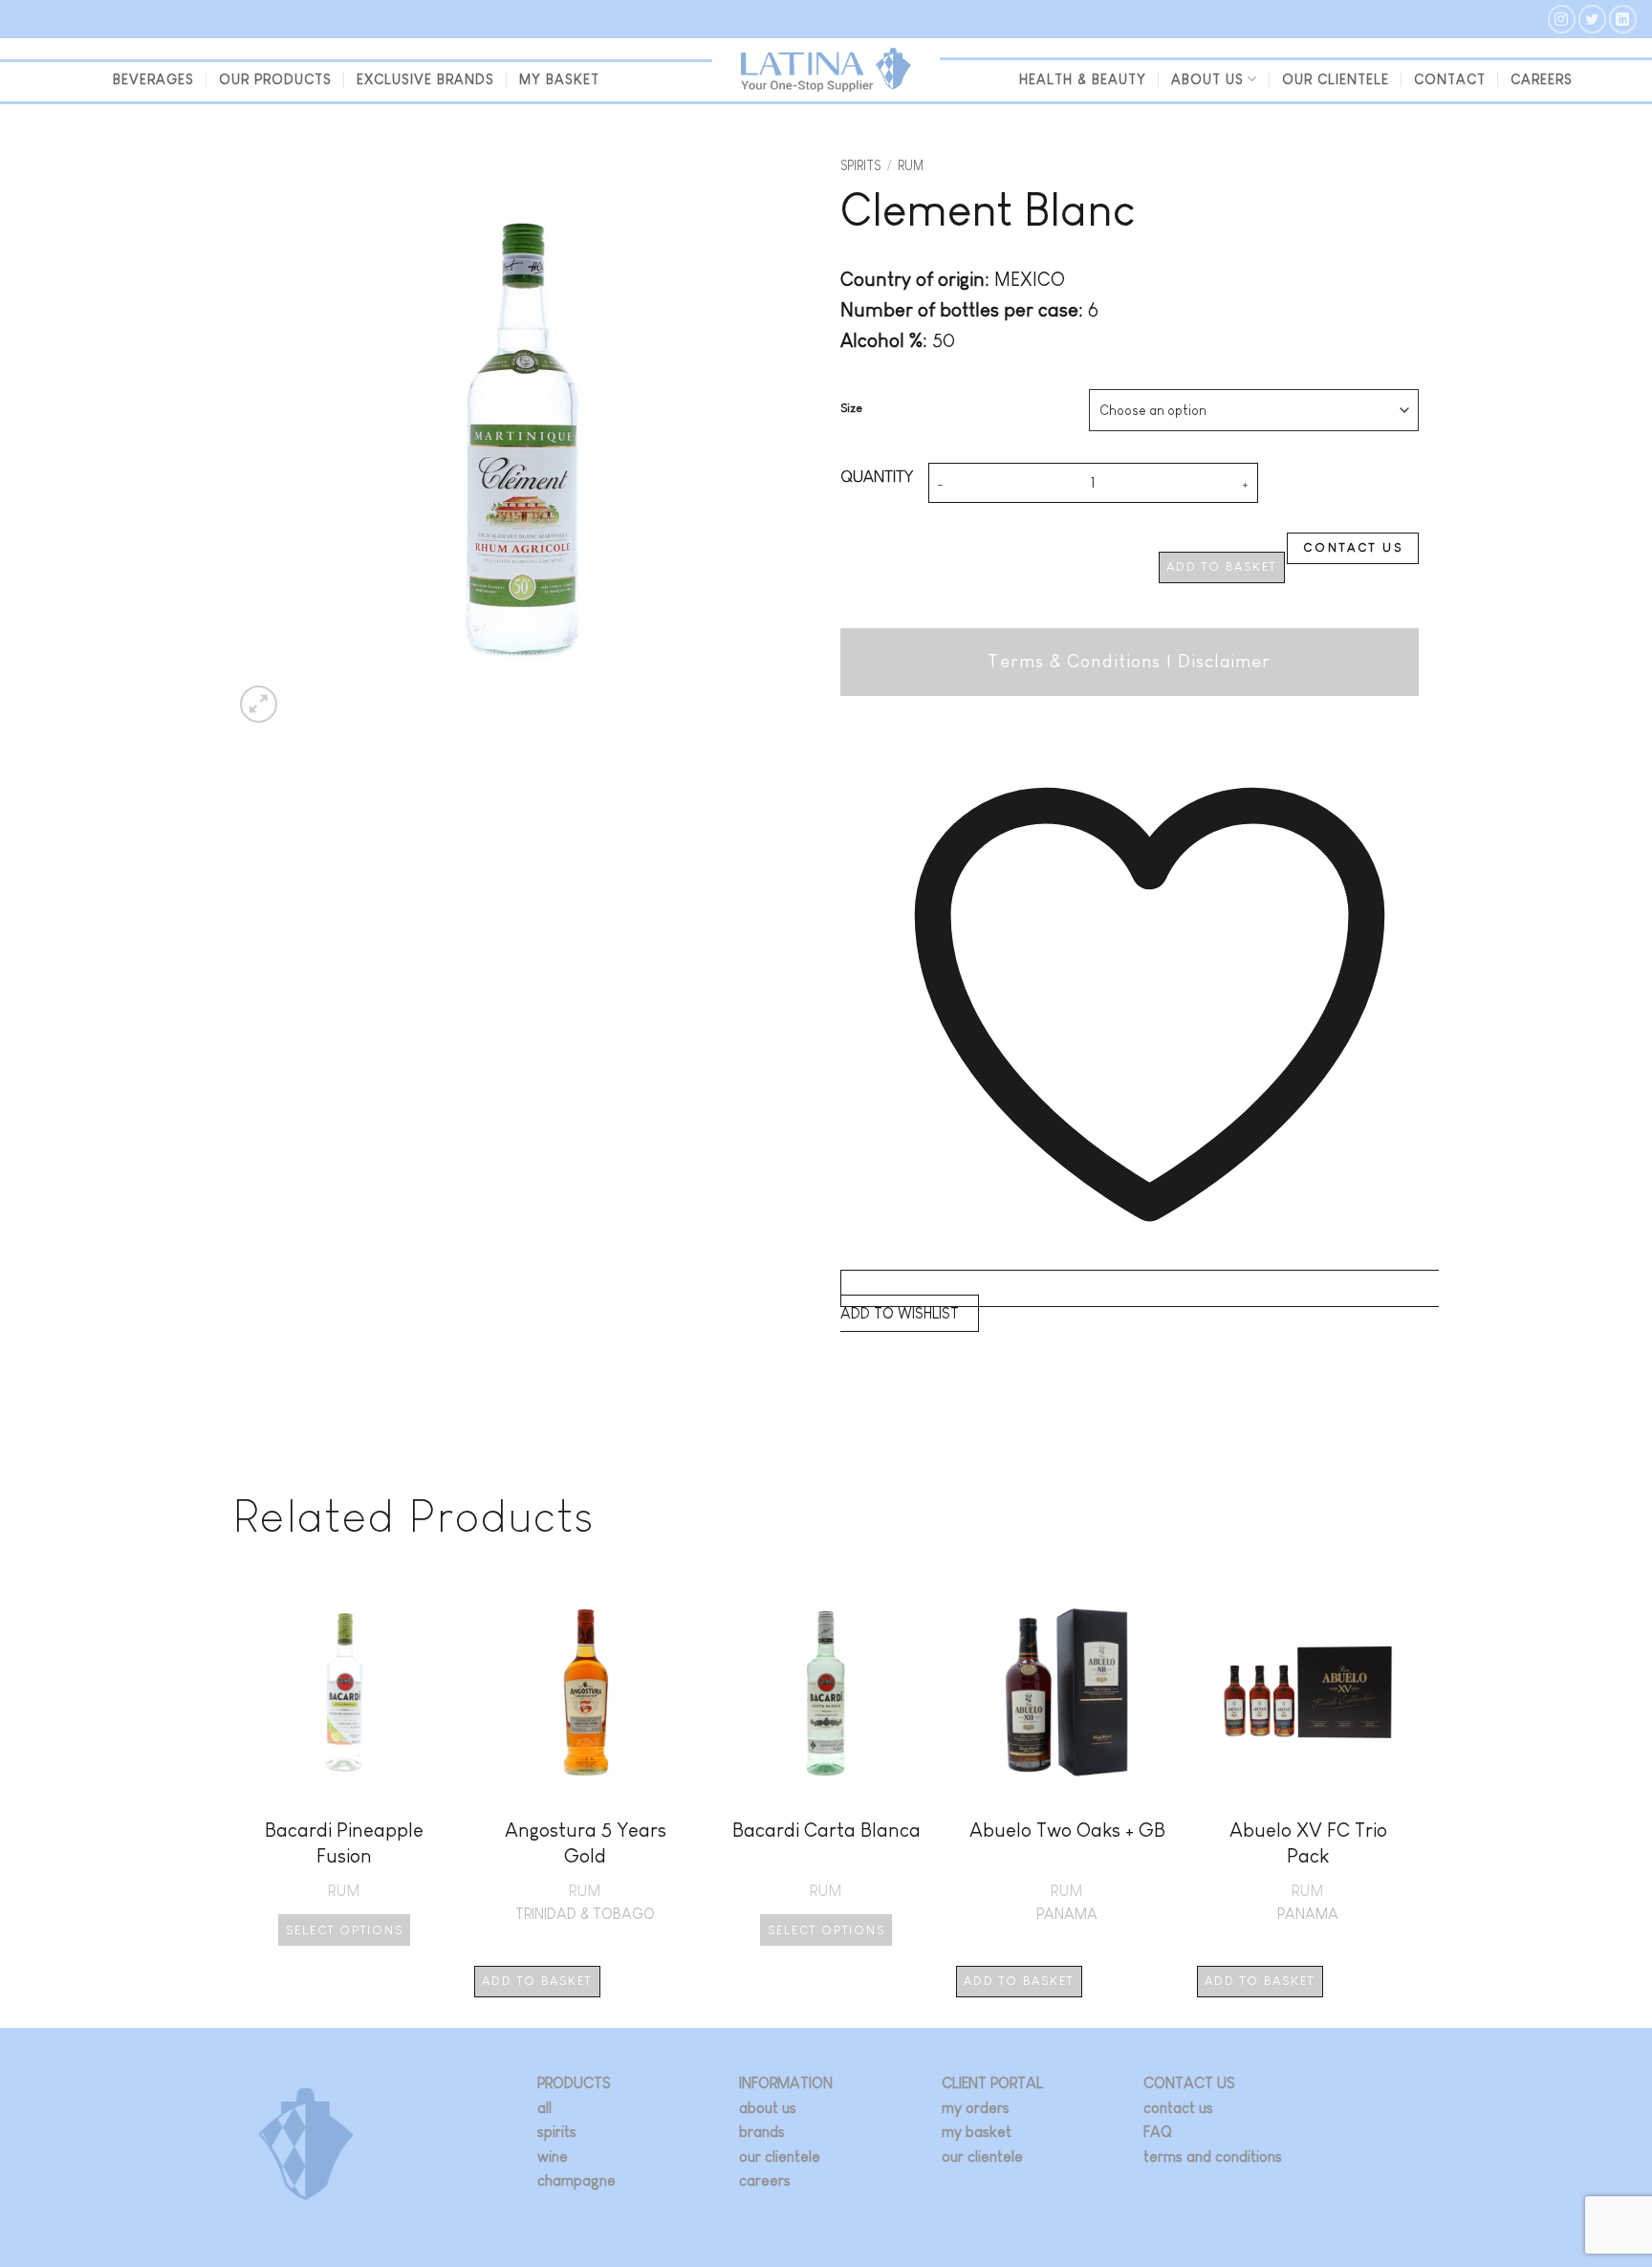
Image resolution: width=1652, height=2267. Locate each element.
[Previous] (234, 1803)
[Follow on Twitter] (1592, 19)
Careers (1542, 79)
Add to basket (1221, 567)
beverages (153, 79)
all (544, 2108)
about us (768, 2108)
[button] (259, 704)
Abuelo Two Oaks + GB (1067, 1830)
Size (851, 408)
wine (553, 2157)
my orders (976, 2108)
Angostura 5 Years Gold (586, 1842)
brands (762, 2132)
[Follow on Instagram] (1562, 19)
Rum (911, 166)
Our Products (275, 79)
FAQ (1158, 2132)
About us (1207, 79)
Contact (1450, 79)
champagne (576, 2180)
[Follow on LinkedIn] (1623, 19)
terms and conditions (1213, 2157)
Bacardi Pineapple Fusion (344, 1842)
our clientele (1336, 79)
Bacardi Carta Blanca (826, 1830)
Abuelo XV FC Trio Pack (1308, 1842)
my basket (559, 79)
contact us (1178, 2108)
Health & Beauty (1083, 79)
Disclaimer (1225, 661)
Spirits (860, 166)
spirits (557, 2132)
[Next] (1418, 1803)
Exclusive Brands (425, 79)
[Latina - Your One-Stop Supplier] (826, 70)
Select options (345, 1930)
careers (765, 2180)
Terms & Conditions (1074, 661)
